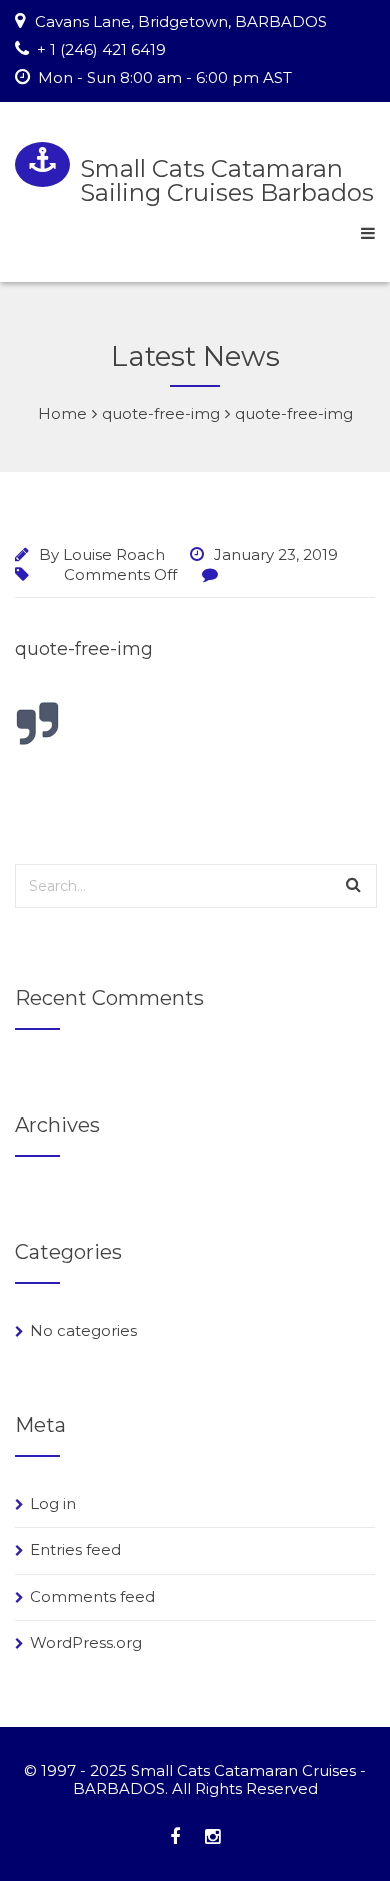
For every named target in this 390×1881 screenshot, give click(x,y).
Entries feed (75, 1549)
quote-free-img (84, 649)
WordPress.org (86, 1642)
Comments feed (92, 1596)
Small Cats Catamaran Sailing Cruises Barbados (227, 180)
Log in (53, 1503)
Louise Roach (114, 554)
